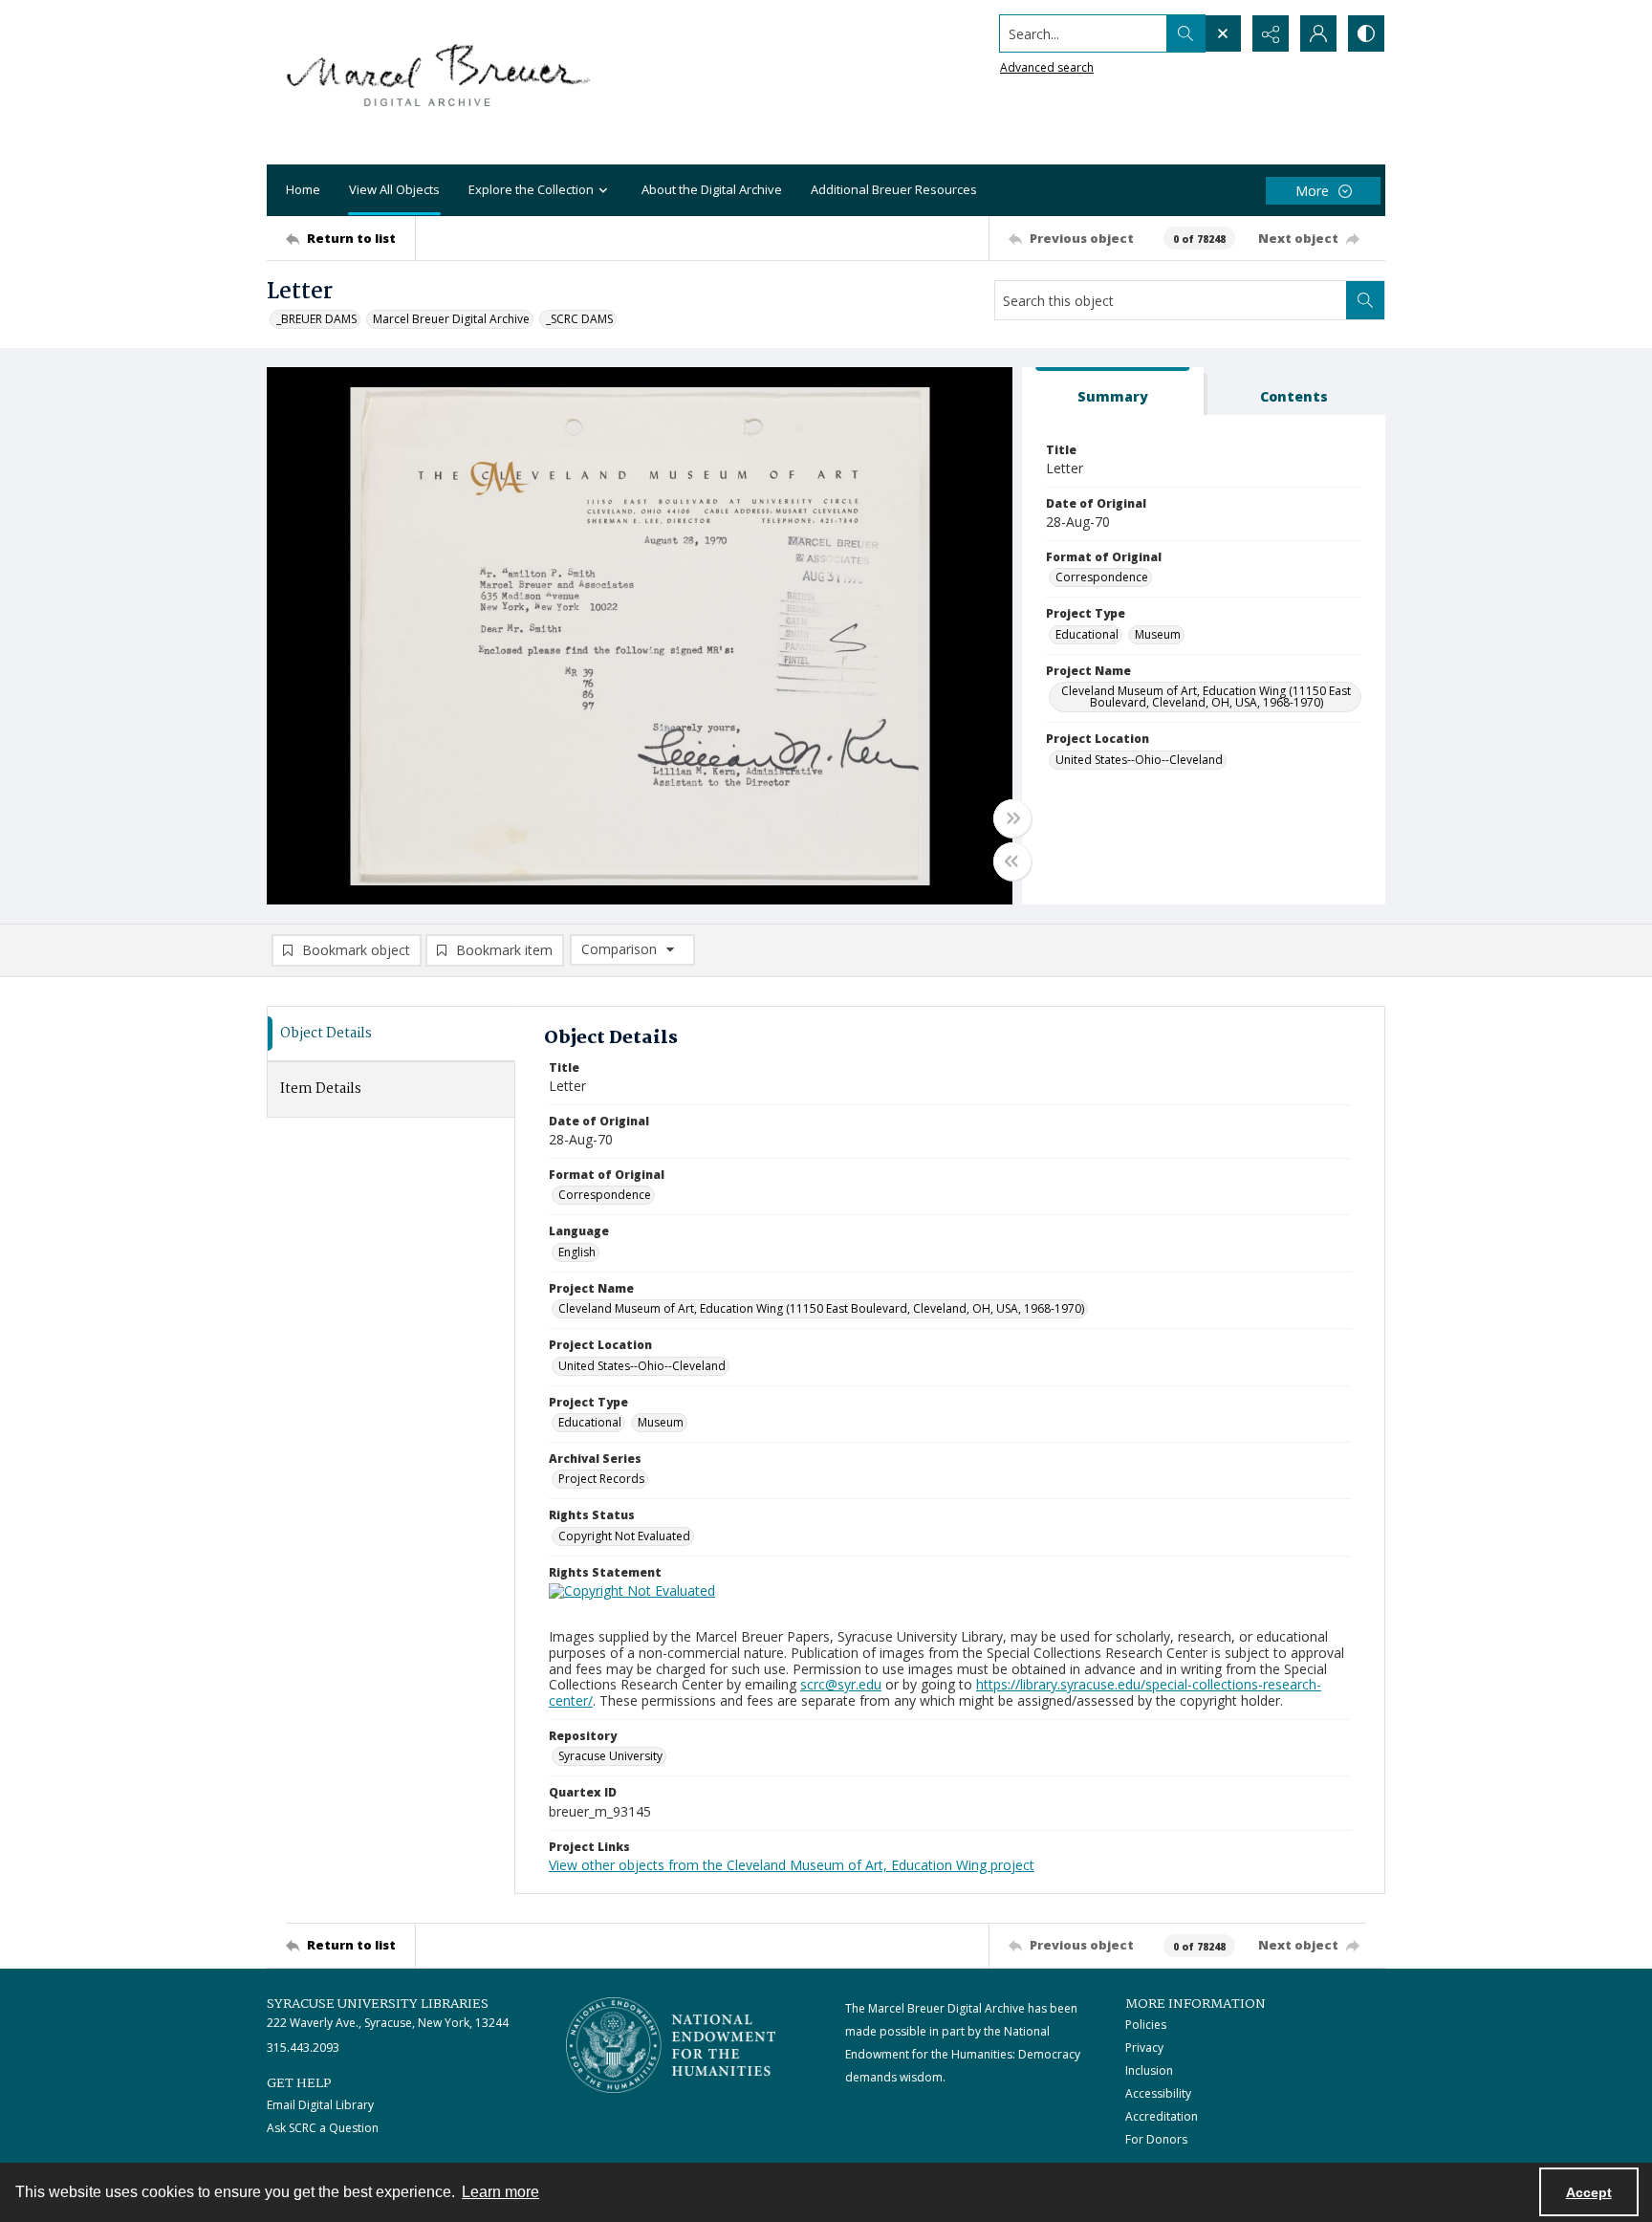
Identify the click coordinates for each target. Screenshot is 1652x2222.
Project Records (601, 1479)
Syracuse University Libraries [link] (378, 2004)
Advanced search (1047, 67)
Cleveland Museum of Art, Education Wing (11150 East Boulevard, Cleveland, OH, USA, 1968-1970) (1206, 697)
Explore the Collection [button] (531, 189)
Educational (1087, 634)
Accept (1589, 2192)
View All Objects (394, 189)
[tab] (1113, 392)
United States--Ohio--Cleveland (1139, 760)
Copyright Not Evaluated (624, 1536)
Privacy (1144, 2048)
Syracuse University (610, 1756)
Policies (1146, 2025)
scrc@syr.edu (841, 1684)
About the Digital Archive (712, 189)
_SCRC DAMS (579, 319)
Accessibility (1158, 2093)
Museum (1158, 634)
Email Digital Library (320, 2105)
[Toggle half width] (1012, 861)
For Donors (1156, 2139)
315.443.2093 (303, 2048)
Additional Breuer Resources (894, 189)
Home (303, 189)
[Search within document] (1365, 300)
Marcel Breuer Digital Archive (451, 319)
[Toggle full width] (1012, 818)
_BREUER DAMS (316, 319)
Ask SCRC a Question (323, 2128)
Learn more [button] (500, 2192)
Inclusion (1149, 2070)
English (577, 1252)
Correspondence (1102, 577)
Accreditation (1162, 2116)
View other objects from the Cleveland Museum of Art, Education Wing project (792, 1865)
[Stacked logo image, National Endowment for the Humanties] (671, 2045)
